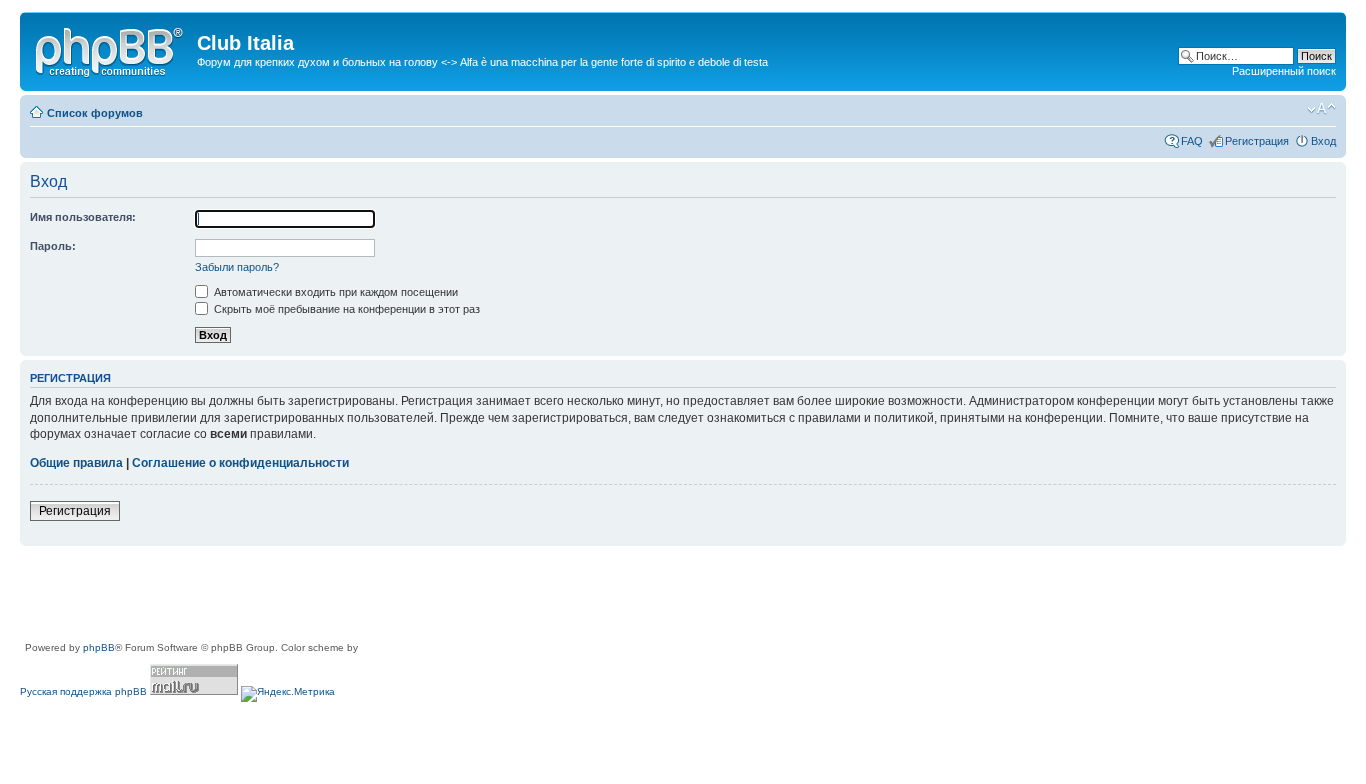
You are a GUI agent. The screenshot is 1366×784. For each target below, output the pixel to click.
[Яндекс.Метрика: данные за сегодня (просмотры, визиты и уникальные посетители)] (288, 694)
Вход (1323, 141)
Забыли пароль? (237, 267)
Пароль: (53, 246)
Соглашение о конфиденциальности (240, 463)
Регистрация (1257, 141)
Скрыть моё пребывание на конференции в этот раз (345, 309)
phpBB (99, 647)
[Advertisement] (384, 595)
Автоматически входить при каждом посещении (334, 292)
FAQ (1192, 141)
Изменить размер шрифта (1321, 109)
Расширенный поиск (1284, 71)
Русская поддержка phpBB (83, 691)
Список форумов (95, 113)
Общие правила (76, 463)
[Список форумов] (111, 49)
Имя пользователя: (83, 217)
